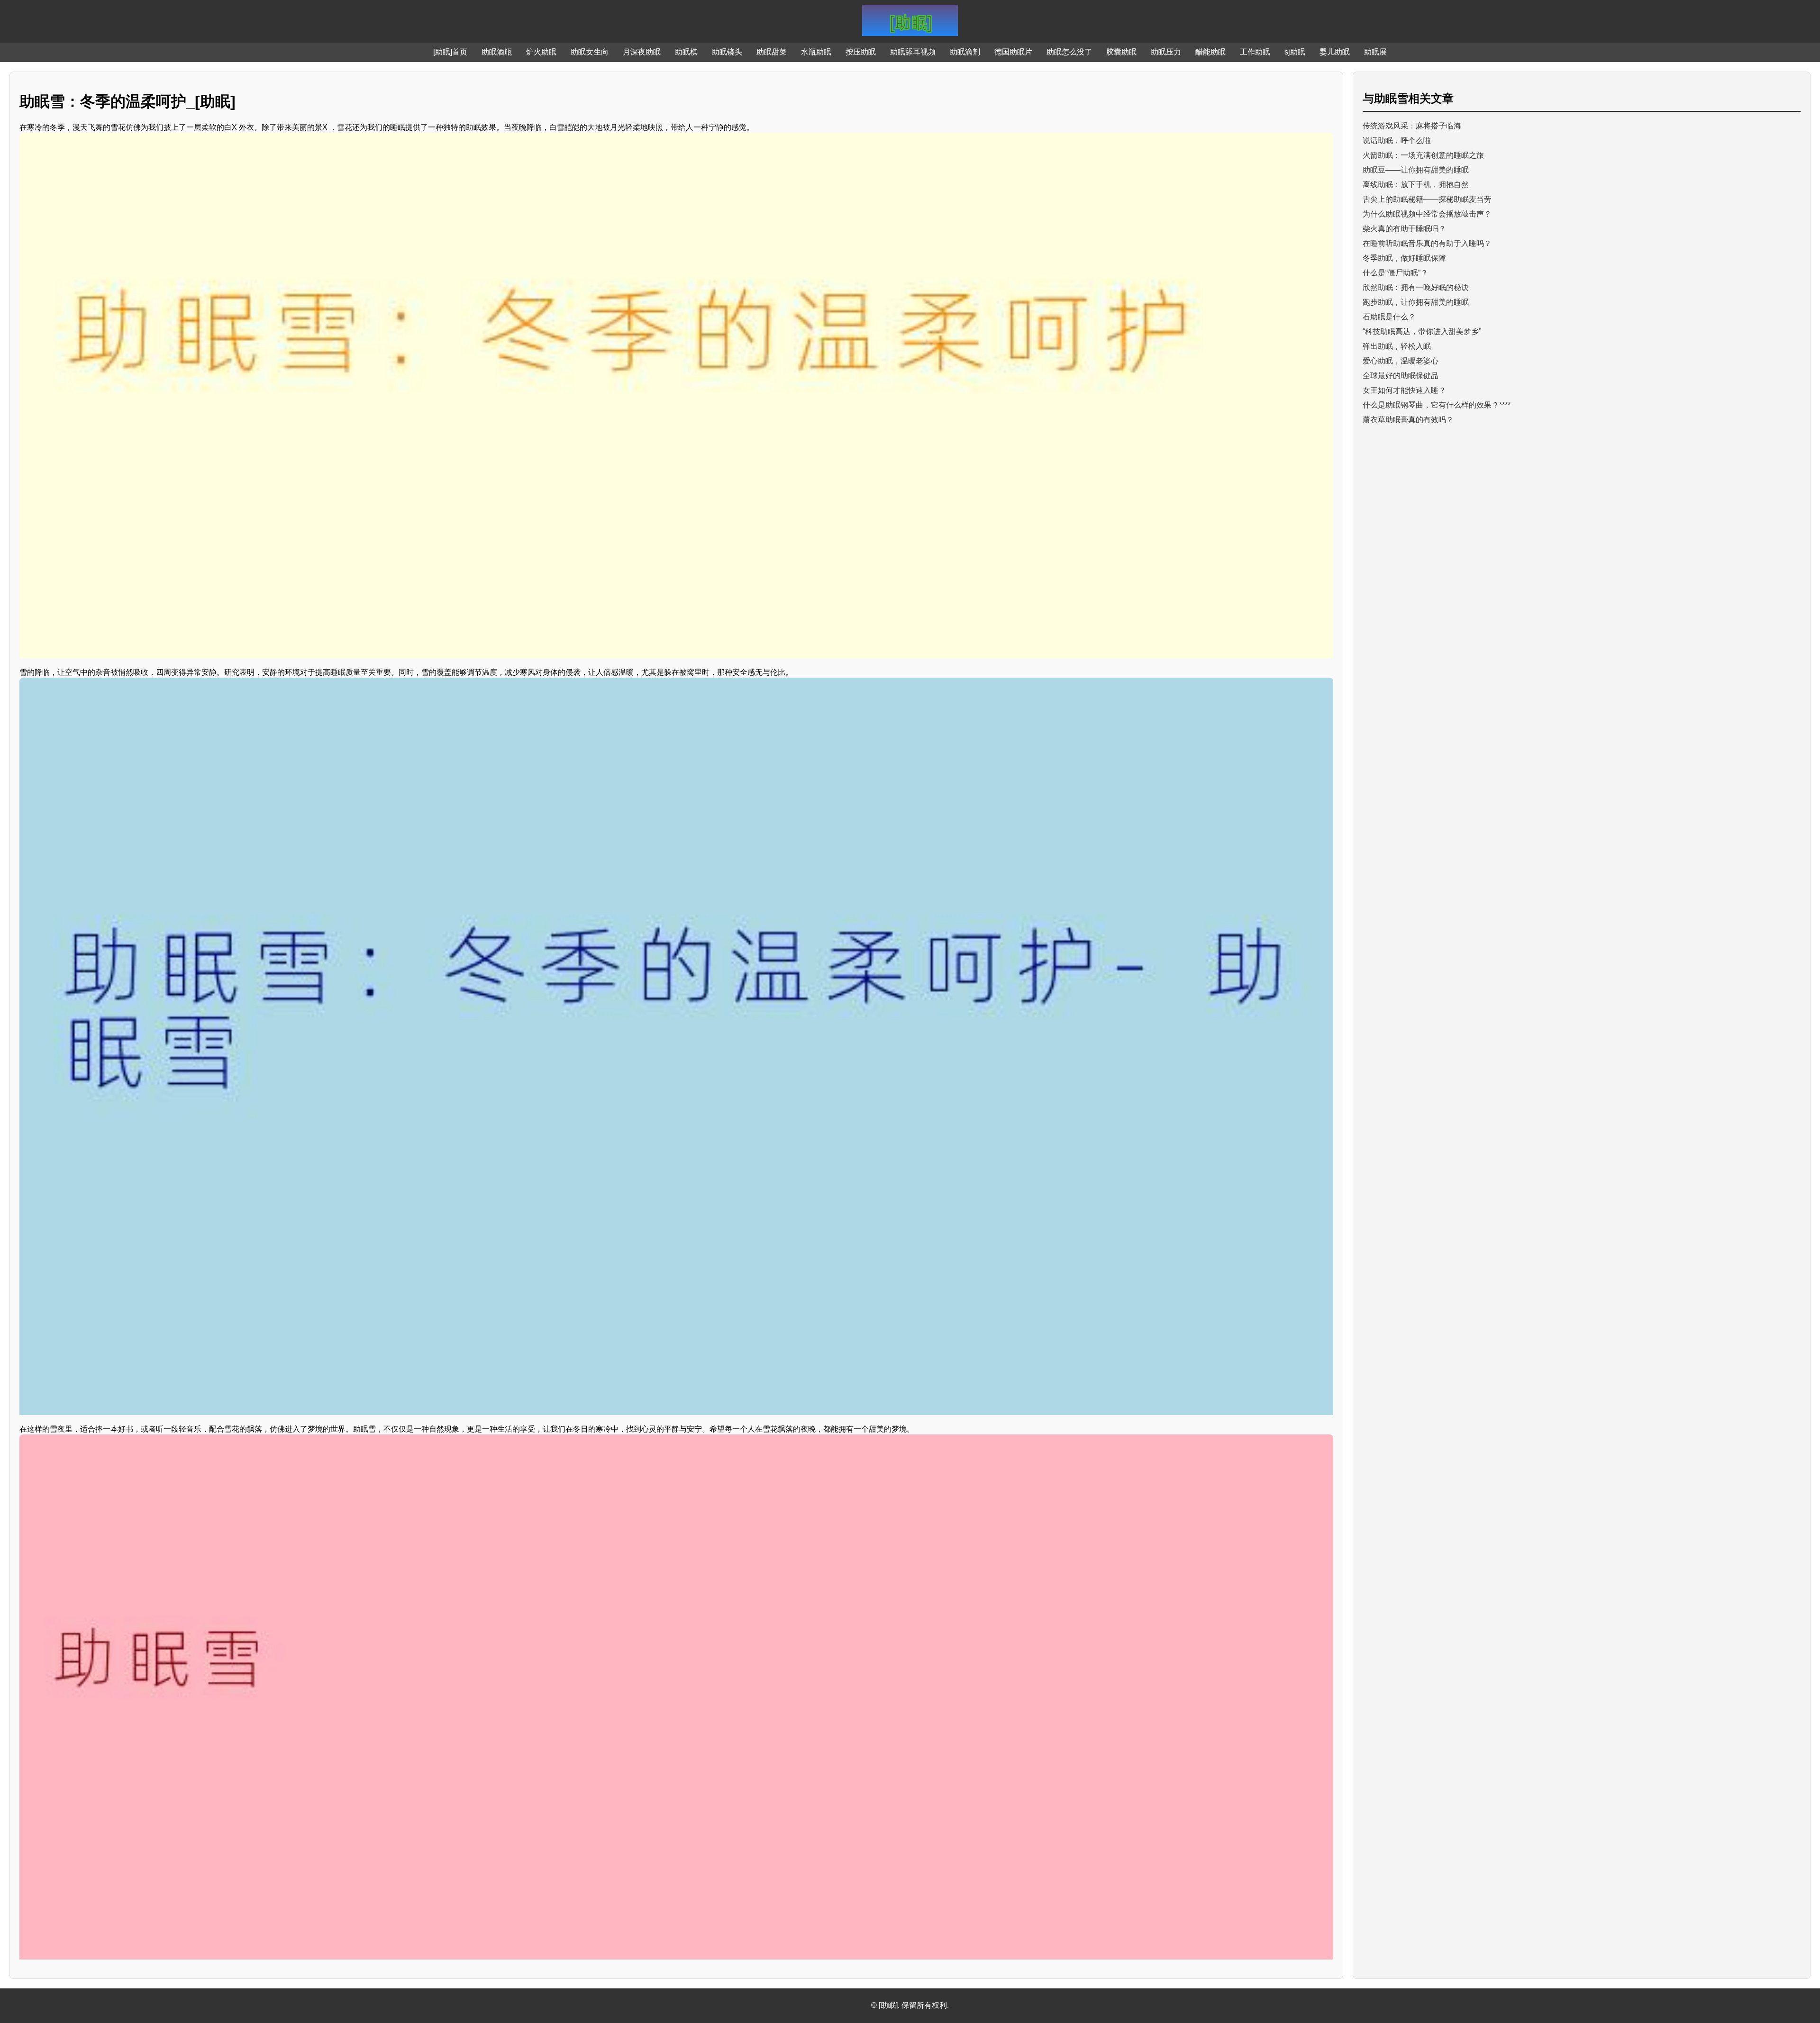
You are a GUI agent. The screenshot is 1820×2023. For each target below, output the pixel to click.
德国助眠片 (1013, 52)
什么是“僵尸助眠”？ (1395, 273)
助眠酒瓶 (497, 52)
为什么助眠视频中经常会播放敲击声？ (1427, 214)
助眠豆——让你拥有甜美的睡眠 (1416, 170)
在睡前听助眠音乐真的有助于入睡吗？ (1427, 243)
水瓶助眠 (816, 52)
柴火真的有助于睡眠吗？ (1404, 229)
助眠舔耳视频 (913, 52)
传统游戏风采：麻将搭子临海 (1412, 126)
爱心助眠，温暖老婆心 (1401, 361)
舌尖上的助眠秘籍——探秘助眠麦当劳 (1427, 199)
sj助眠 (1295, 52)
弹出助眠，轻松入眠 (1397, 346)
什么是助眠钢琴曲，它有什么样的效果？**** (1437, 405)
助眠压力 (1166, 52)
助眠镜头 (727, 52)
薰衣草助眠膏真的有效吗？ (1408, 420)
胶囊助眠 (1121, 52)
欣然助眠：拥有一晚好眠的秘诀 (1416, 287)
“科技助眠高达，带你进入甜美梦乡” (1422, 331)
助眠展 (1375, 52)
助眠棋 (686, 52)
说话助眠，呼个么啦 (1397, 141)
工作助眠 (1255, 52)
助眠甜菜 (772, 52)
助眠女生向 (590, 52)
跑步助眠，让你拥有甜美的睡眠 (1416, 302)
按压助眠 (861, 52)
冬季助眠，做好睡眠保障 (1404, 258)
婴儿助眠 (1335, 52)
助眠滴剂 (965, 52)
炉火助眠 (541, 52)
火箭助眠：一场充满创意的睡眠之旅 (1423, 155)
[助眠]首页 (450, 52)
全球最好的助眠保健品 (1401, 376)
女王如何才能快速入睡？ (1404, 390)
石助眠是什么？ (1389, 317)
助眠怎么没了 (1069, 52)
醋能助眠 (1210, 52)
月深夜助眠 (642, 52)
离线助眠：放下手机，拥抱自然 (1416, 185)
